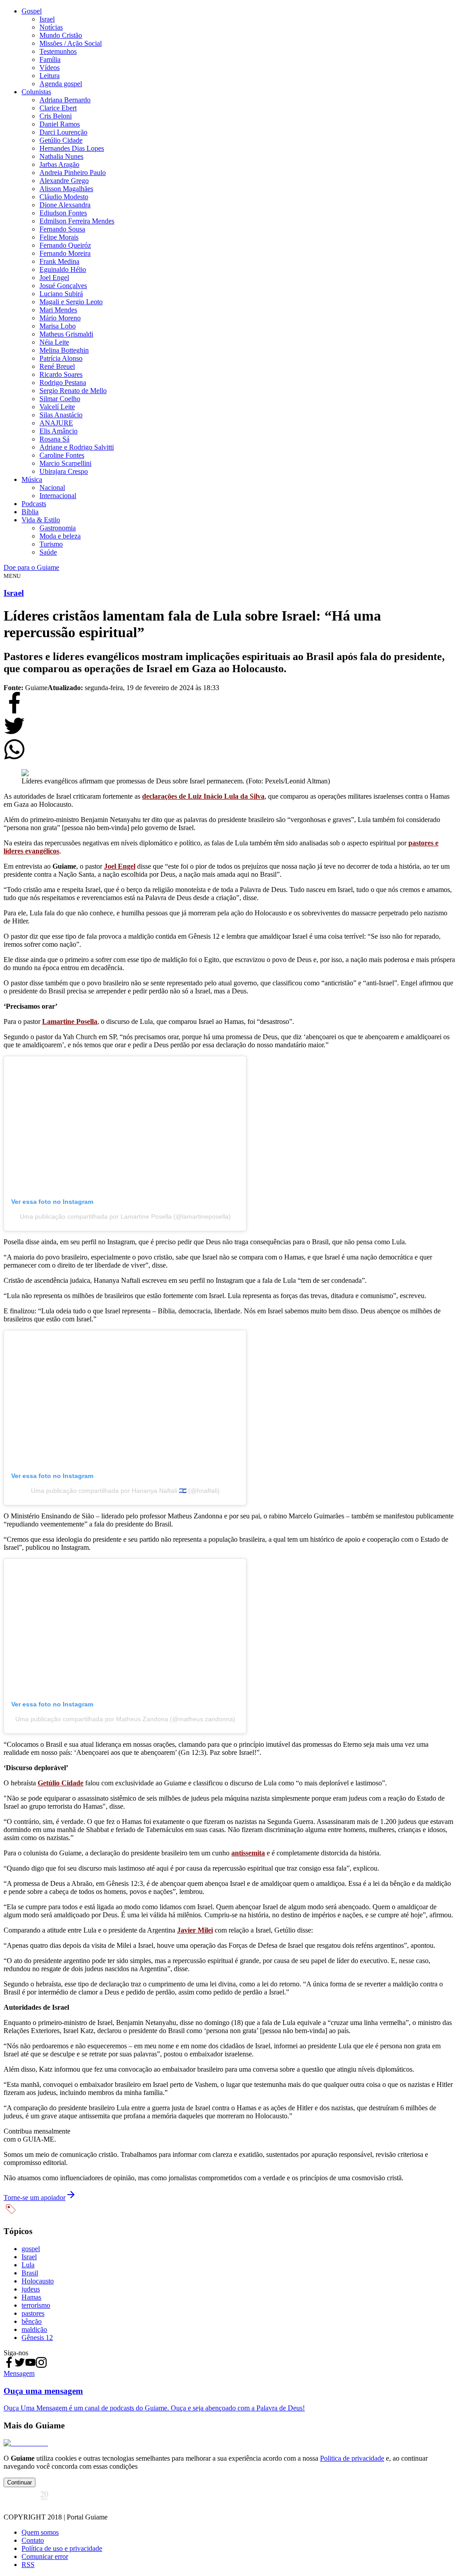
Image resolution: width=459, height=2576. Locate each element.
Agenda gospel (61, 84)
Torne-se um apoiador (35, 2198)
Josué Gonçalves (63, 286)
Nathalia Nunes (61, 156)
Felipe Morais (59, 237)
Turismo (51, 544)
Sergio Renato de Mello (73, 391)
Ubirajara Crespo (64, 471)
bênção (32, 2321)
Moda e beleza (60, 536)
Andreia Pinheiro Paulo (73, 173)
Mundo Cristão (61, 35)
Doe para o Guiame (31, 567)
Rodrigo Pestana (63, 383)
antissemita (248, 1853)
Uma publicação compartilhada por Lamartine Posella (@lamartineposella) (125, 1216)
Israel (47, 19)
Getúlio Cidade (61, 140)
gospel (31, 2249)
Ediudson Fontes (63, 213)
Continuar (19, 2482)
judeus (31, 2289)
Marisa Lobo (58, 326)
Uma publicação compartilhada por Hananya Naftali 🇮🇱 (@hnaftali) (125, 1491)
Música (32, 479)
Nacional (52, 488)
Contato (33, 2540)
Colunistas (36, 92)
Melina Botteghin (64, 350)
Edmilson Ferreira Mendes (77, 221)
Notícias (51, 27)
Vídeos (50, 68)
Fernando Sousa (62, 229)
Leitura (50, 76)
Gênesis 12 (37, 2338)
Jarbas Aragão (59, 164)
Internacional (58, 496)
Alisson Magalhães (66, 189)
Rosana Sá (54, 439)
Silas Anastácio (61, 415)
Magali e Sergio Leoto (71, 302)
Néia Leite (54, 342)
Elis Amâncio (58, 431)
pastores (33, 2313)
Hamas (31, 2297)
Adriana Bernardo (65, 100)
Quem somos (40, 2532)
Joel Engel (54, 278)
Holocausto (38, 2281)
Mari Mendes (58, 310)
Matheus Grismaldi (66, 334)
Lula (28, 2265)
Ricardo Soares (61, 374)
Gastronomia (58, 528)
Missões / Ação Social (71, 43)
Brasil (30, 2273)
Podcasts (34, 504)
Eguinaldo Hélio (63, 269)
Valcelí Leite (57, 407)
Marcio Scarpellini (65, 463)
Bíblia (30, 512)
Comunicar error (45, 2556)
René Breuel (57, 366)
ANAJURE (56, 423)
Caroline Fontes (62, 455)
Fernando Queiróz (65, 245)
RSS (28, 2565)
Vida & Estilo (41, 520)
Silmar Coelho (60, 399)
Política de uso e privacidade (62, 2548)
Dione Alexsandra (65, 205)
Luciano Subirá (61, 294)
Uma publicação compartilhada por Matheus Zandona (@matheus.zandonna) (125, 1719)
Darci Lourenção (63, 132)
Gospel (32, 11)
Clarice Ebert (58, 108)
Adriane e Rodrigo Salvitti (77, 447)
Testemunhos (58, 51)
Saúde (48, 552)
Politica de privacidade (352, 2458)
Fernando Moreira (65, 253)
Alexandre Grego (64, 181)
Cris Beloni (56, 116)
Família (50, 59)
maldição (34, 2329)
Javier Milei (195, 1930)
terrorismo (36, 2305)
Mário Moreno (60, 318)
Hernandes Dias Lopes (72, 148)
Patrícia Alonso (61, 358)
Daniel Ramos (60, 124)
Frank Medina (59, 261)
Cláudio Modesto (64, 197)
